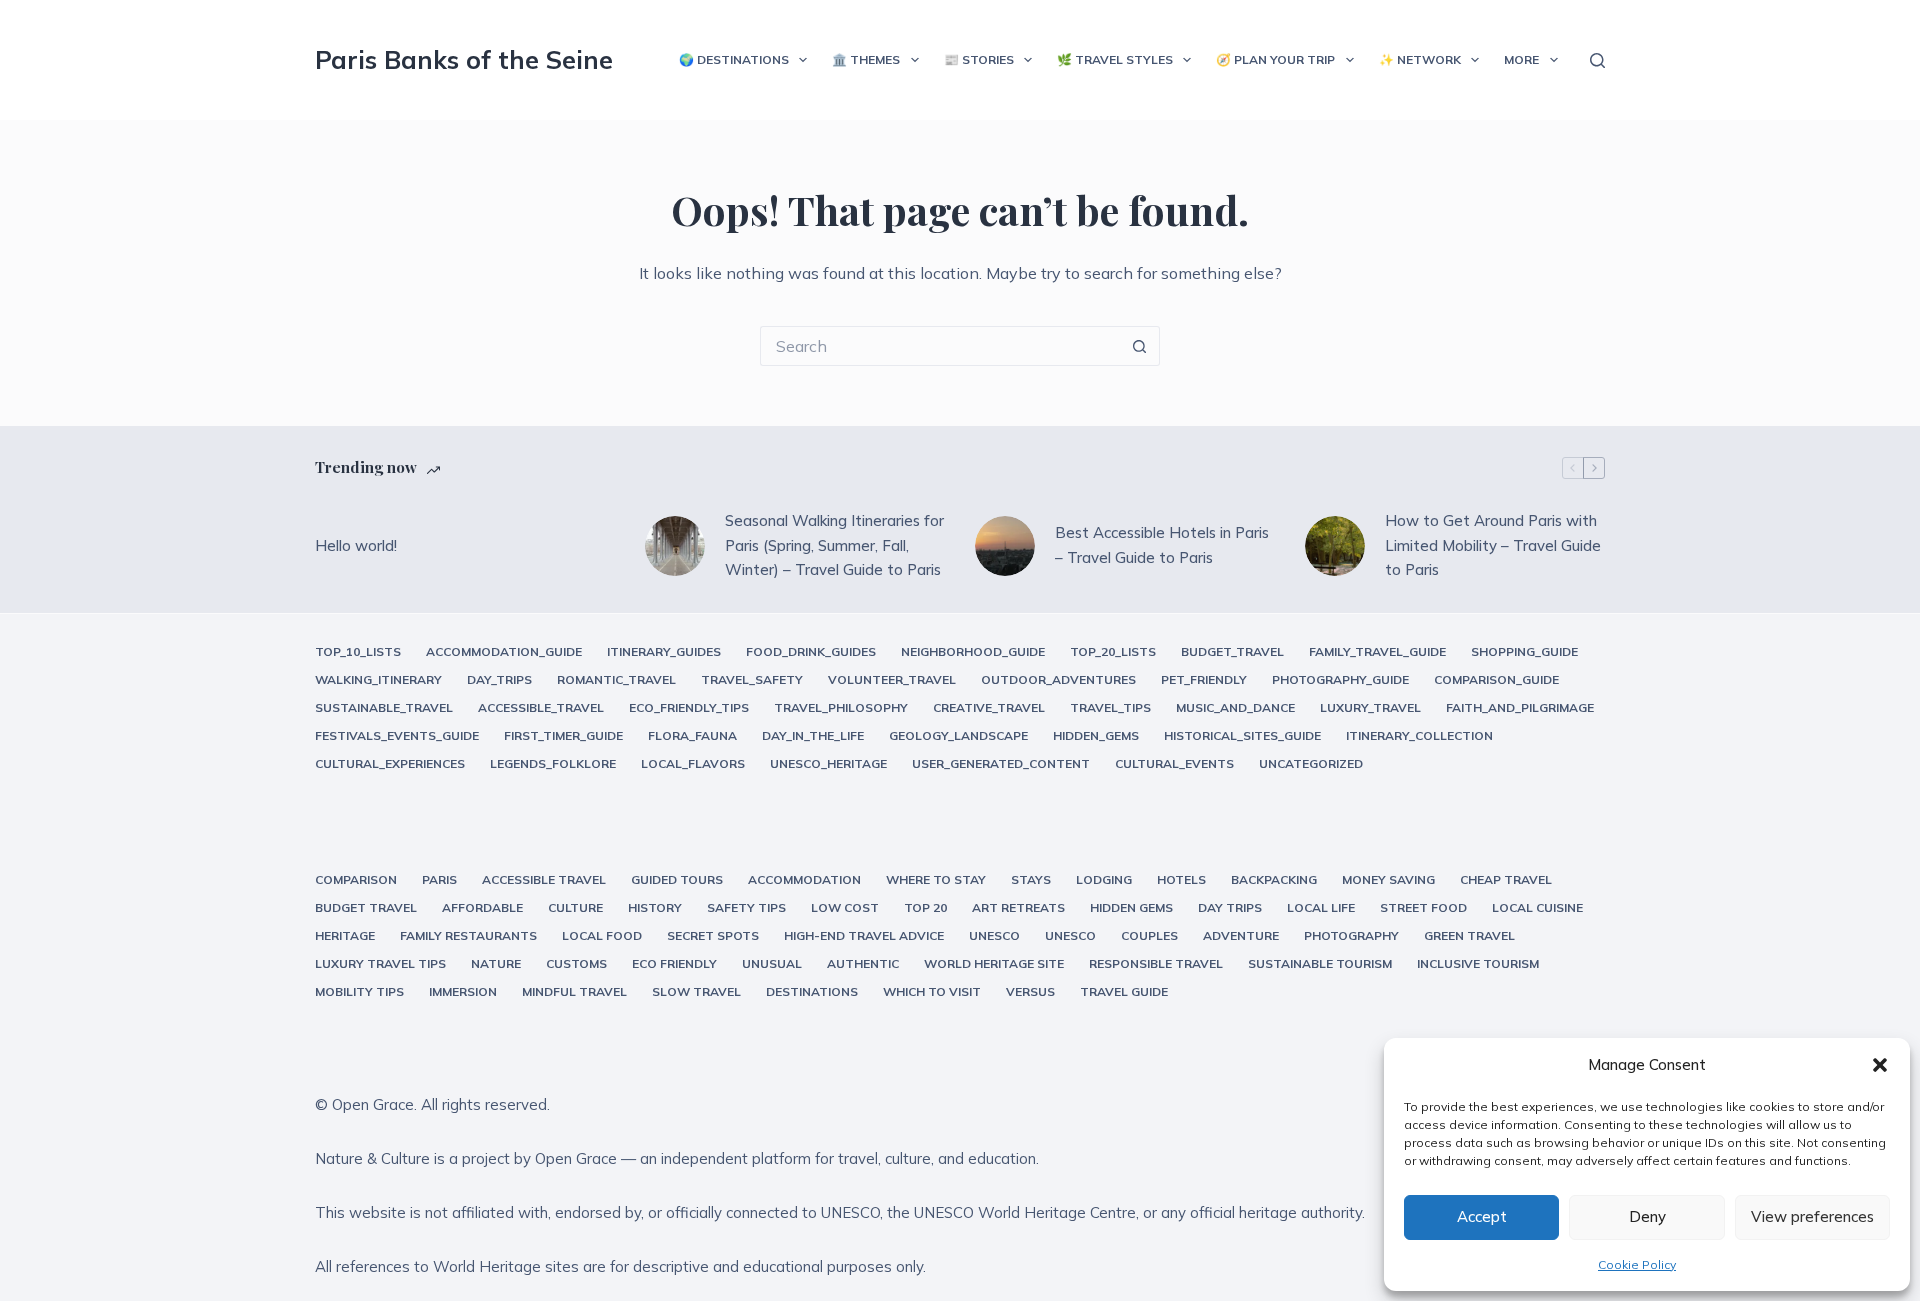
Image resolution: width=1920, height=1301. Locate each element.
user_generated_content (1001, 763)
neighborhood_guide (973, 651)
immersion (463, 991)
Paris (439, 879)
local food (602, 935)
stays (1031, 879)
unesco (994, 935)
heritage (345, 935)
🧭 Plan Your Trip (1275, 59)
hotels (1181, 879)
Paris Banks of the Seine (464, 59)
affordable (482, 907)
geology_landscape (958, 735)
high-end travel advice (864, 935)
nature (496, 963)
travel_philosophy (841, 707)
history (655, 907)
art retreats (1018, 907)
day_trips (499, 679)
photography (1351, 935)
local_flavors (693, 763)
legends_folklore (553, 763)
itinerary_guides (664, 651)
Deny (1647, 1216)
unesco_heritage (828, 763)
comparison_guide (1496, 679)
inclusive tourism (1478, 963)
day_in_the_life (813, 735)
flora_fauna (692, 735)
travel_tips (1110, 707)
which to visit (932, 991)
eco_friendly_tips (689, 707)
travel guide (1124, 991)
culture (575, 907)
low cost (845, 907)
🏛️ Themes (866, 59)
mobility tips (359, 991)
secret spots (713, 935)
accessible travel (544, 879)
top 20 (925, 907)
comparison (356, 879)
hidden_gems (1096, 735)
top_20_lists (1113, 651)
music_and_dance (1235, 707)
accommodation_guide (504, 651)
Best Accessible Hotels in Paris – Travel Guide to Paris (1162, 545)
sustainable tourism (1320, 963)
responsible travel (1156, 963)
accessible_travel (541, 707)
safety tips (746, 907)
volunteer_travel (892, 679)
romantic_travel (616, 679)
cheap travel (1506, 879)
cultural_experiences (390, 763)
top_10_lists (358, 651)
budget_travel (1232, 651)
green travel (1469, 935)
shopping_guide (1524, 651)
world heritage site (994, 963)
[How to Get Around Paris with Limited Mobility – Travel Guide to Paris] (1335, 546)
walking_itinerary (378, 679)
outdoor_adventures (1058, 679)
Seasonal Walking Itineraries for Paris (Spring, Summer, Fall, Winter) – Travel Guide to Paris (834, 545)
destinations (812, 991)
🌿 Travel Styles (1115, 59)
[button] (1880, 1065)
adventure (1241, 935)
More (1521, 59)
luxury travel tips (380, 963)
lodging (1104, 879)
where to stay (936, 879)
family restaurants (468, 935)
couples (1149, 935)
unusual (772, 963)
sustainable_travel (384, 707)
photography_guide (1340, 679)
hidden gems (1131, 907)
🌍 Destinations (734, 59)
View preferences (1812, 1216)
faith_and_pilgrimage (1520, 707)
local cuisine (1537, 907)
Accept (1482, 1216)
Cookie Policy (1637, 1264)
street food (1423, 907)
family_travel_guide (1377, 651)
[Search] (1597, 60)
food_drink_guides (811, 651)
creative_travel (989, 707)
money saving (1388, 879)
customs (576, 963)
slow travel (696, 991)
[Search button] (1140, 346)
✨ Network (1420, 59)
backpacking (1274, 879)
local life (1321, 907)
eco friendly (674, 963)
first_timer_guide (563, 735)
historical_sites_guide (1242, 735)
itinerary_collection (1419, 735)
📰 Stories (979, 59)
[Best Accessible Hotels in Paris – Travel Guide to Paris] (1005, 546)
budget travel (366, 907)
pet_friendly (1204, 679)
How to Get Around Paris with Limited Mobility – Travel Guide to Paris (1493, 545)
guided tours (677, 879)
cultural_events (1174, 763)
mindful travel (574, 991)
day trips (1230, 907)
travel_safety (752, 679)
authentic (863, 963)
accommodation (804, 879)
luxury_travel (1370, 707)
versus (1030, 991)
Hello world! (356, 545)
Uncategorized (1311, 763)
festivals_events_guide (397, 735)
